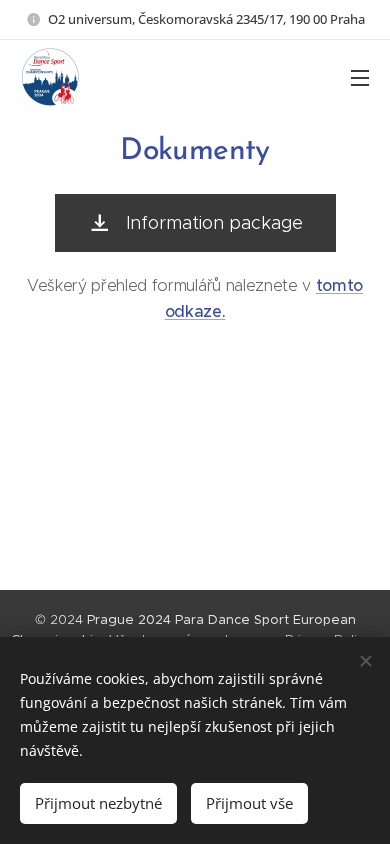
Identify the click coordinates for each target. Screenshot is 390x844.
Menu (360, 77)
